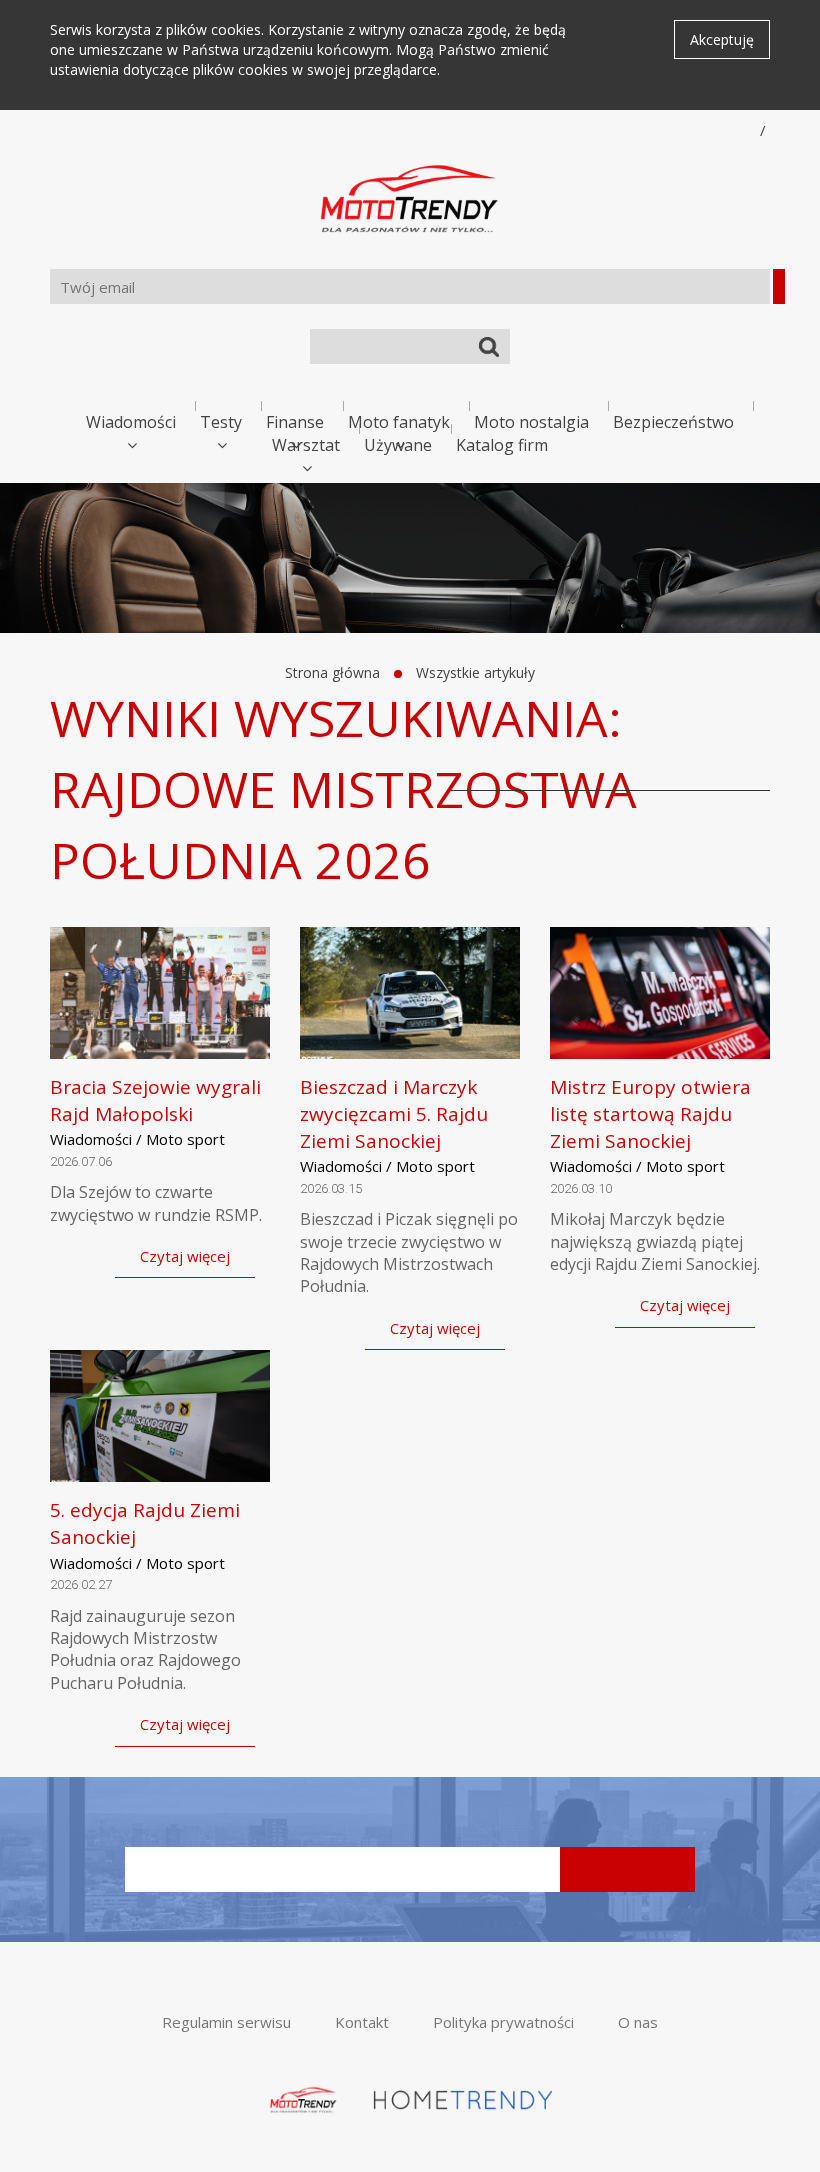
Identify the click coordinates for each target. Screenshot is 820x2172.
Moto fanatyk (399, 422)
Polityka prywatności (503, 2022)
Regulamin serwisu (226, 2022)
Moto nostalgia (531, 422)
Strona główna (332, 672)
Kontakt (362, 2022)
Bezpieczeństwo (673, 422)
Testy (221, 422)
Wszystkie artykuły (475, 672)
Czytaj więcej (185, 1256)
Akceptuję (722, 39)
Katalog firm (502, 445)
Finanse (295, 422)
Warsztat (306, 445)
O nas (638, 2022)
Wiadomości (131, 422)
